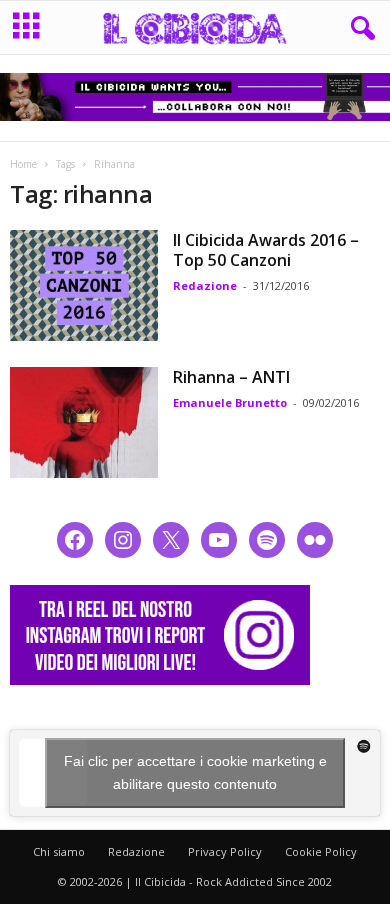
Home (23, 164)
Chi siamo (59, 851)
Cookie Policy (321, 851)
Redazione (205, 285)
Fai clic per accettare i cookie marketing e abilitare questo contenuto (195, 772)
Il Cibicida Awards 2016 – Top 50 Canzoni (266, 250)
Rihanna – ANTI (231, 377)
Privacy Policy (225, 851)
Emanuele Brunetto (230, 402)
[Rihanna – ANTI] (84, 422)
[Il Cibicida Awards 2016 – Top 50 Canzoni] (84, 285)
